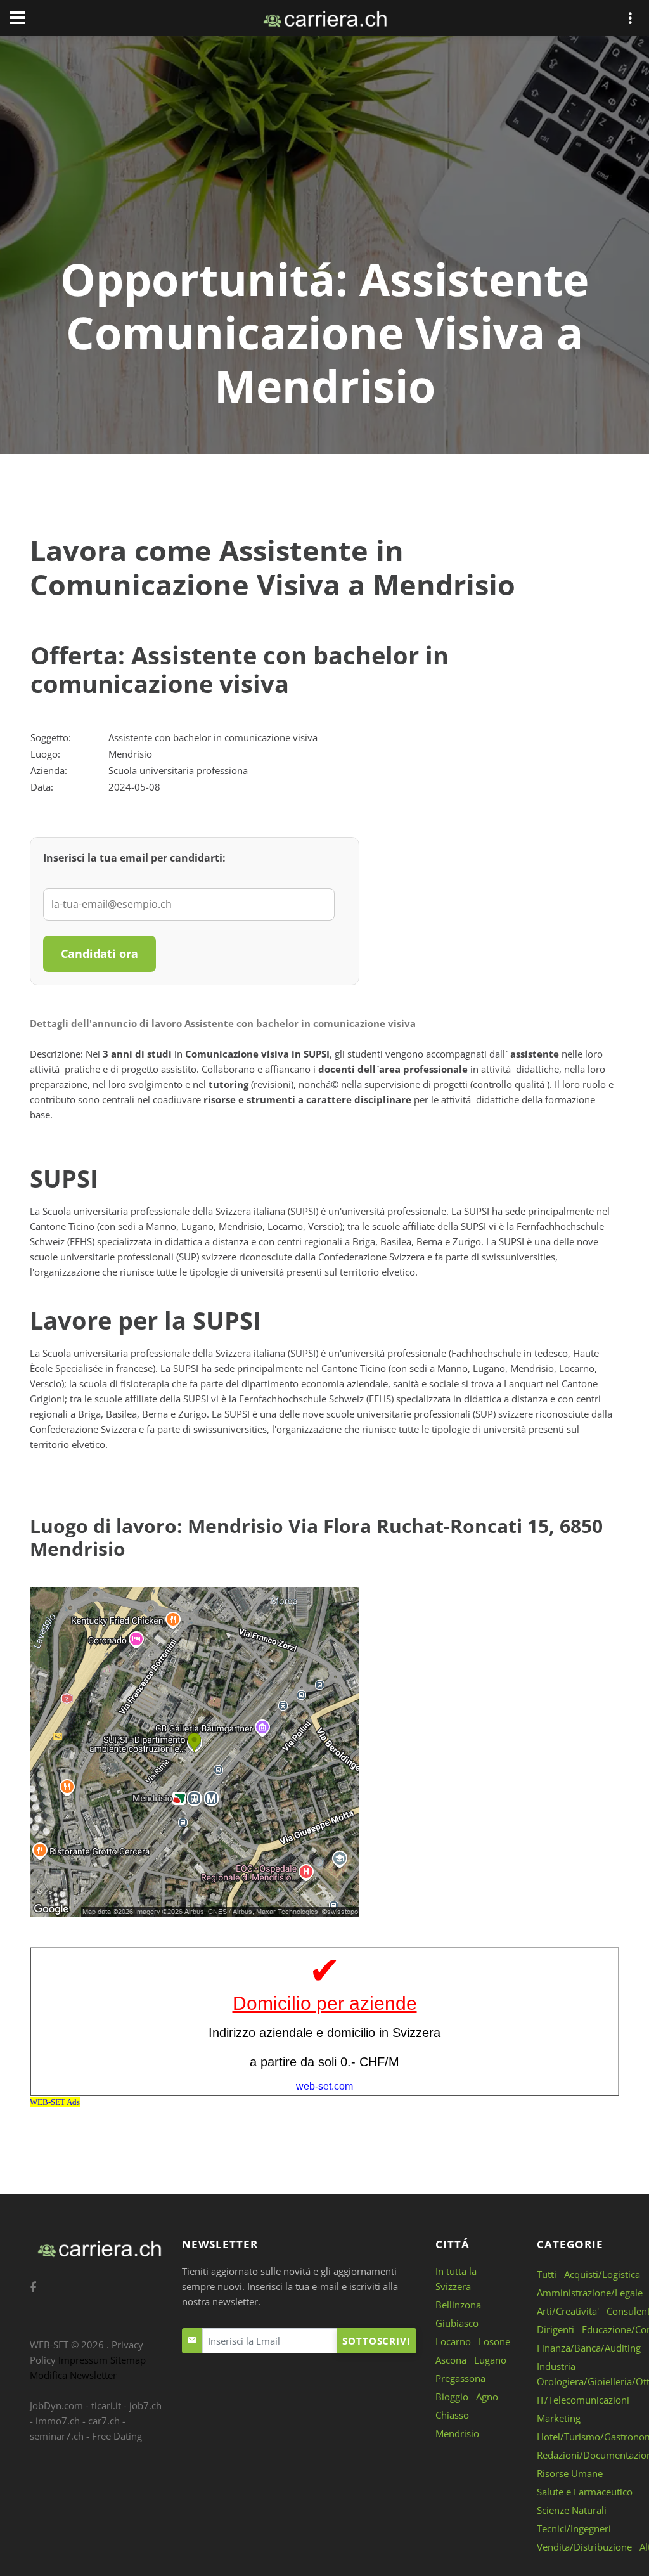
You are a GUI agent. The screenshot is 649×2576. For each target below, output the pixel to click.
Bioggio (452, 2397)
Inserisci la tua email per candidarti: (134, 858)
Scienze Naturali (572, 2510)
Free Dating (117, 2436)
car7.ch (104, 2421)
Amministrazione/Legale (590, 2293)
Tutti (547, 2274)
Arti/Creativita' (568, 2311)
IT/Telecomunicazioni (583, 2400)
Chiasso (452, 2415)
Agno (487, 2397)
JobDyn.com (56, 2405)
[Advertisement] (324, 157)
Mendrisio (457, 2433)
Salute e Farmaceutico (585, 2492)
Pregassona (460, 2378)
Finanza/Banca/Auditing (589, 2348)
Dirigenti (556, 2329)
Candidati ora (100, 954)
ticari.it (106, 2405)
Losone (494, 2341)
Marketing (559, 2418)
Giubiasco (457, 2323)
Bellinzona (458, 2305)
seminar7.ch (57, 2436)
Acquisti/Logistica (602, 2274)
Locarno (453, 2341)
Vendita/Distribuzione (584, 2547)
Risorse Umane (570, 2473)
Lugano (490, 2360)
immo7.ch (58, 2421)
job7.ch (145, 2405)
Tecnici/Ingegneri (574, 2528)
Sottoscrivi (376, 2341)
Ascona (451, 2360)
